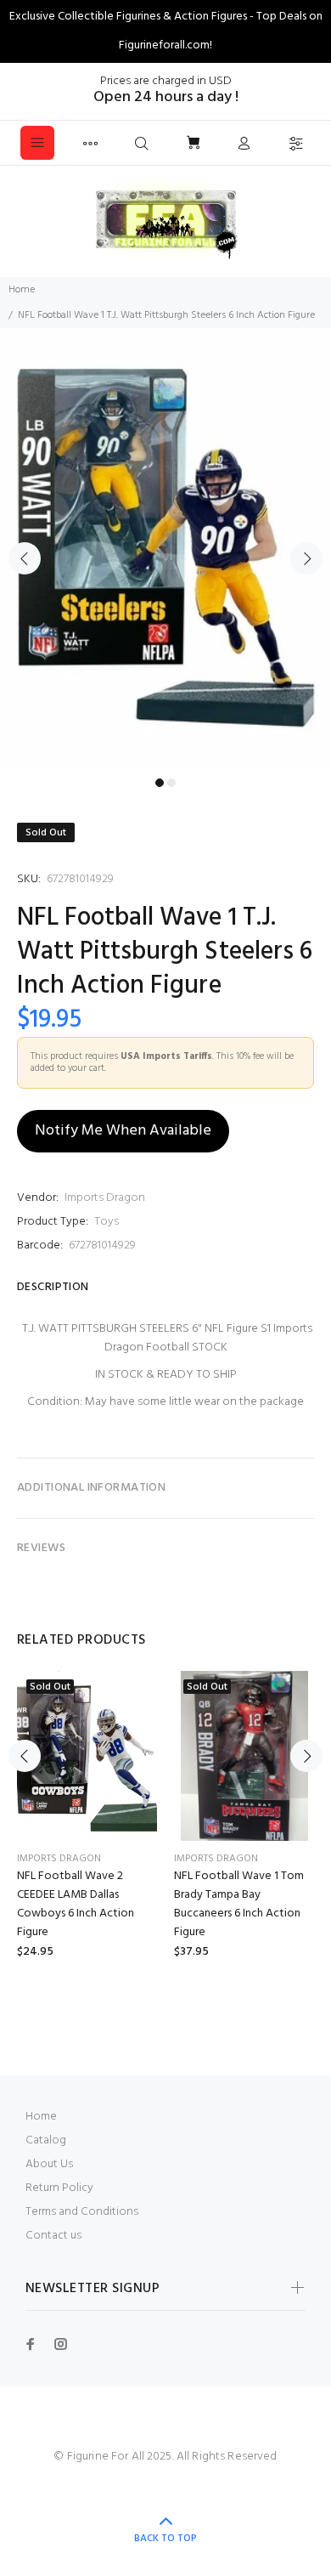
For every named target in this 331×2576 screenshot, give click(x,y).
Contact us (53, 2236)
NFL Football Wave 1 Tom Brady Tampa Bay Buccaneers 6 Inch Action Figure (239, 1904)
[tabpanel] (165, 549)
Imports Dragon (105, 1198)
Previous (25, 558)
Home (22, 290)
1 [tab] (160, 783)
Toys (107, 1222)
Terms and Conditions (82, 2212)
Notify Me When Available (123, 1131)
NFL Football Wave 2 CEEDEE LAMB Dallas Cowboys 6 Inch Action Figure (76, 1904)
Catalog (46, 2140)
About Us (49, 2164)
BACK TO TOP (165, 2539)
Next (306, 558)
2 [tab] (171, 783)
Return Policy (59, 2188)
